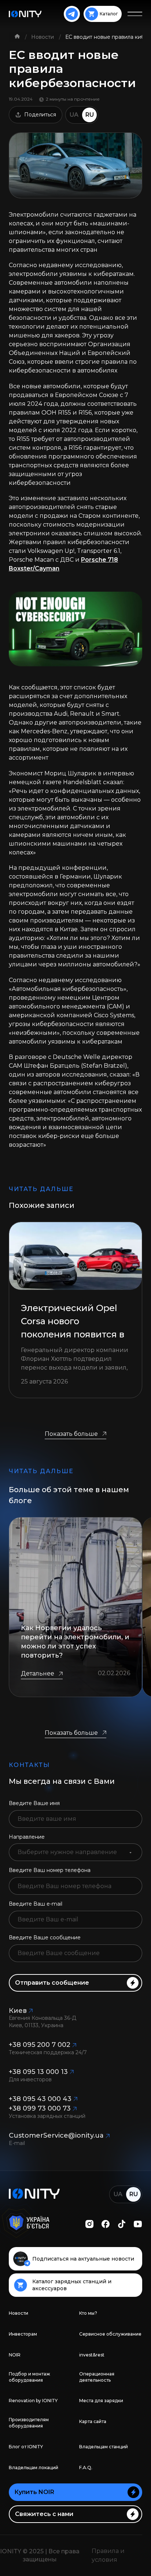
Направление (27, 1837)
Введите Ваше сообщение (45, 1937)
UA (74, 115)
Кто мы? (88, 2313)
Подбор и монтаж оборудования (30, 2377)
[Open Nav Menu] (135, 14)
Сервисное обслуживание (110, 2334)
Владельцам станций (104, 2447)
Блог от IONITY (26, 2447)
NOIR (15, 2355)
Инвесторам (23, 2334)
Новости (43, 37)
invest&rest (92, 2355)
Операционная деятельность (97, 2377)
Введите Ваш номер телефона (50, 1870)
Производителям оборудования (29, 2423)
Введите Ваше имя (34, 1803)
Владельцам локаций (34, 2468)
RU (90, 115)
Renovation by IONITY (33, 2401)
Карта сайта (93, 2421)
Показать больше (71, 1434)
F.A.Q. (86, 2468)
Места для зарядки (101, 2401)
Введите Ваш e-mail (36, 1904)
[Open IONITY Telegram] (72, 14)
